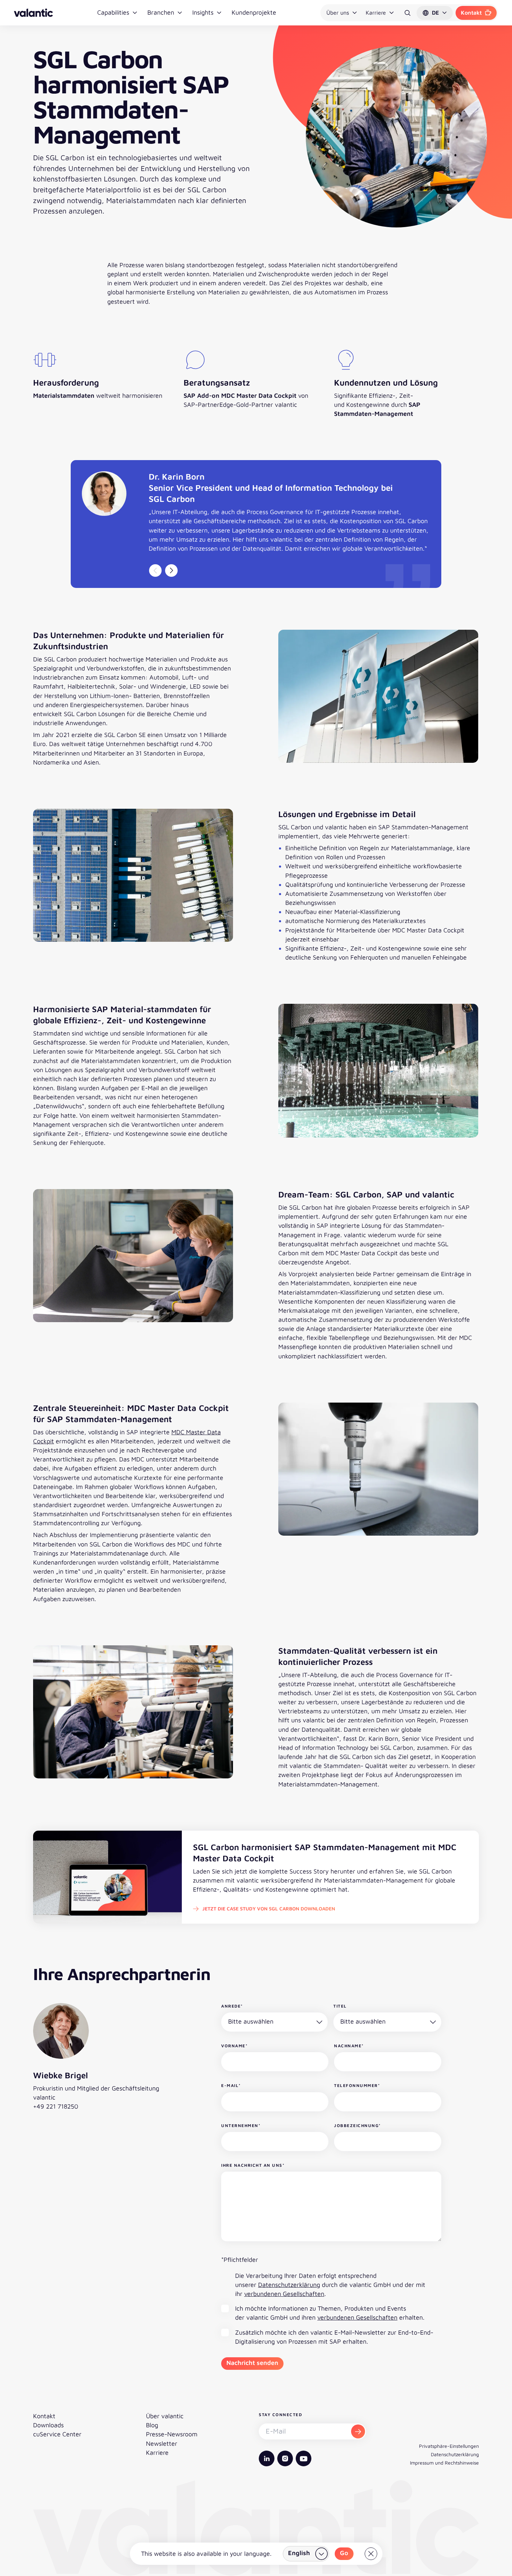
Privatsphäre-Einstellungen (449, 2446)
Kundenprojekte (254, 12)
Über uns (338, 13)
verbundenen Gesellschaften (284, 2294)
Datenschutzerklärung (289, 2285)
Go (344, 2553)
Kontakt (471, 13)
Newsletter (162, 2443)
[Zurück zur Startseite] (33, 13)
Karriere (376, 13)
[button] (435, 13)
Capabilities (113, 12)
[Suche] (408, 13)
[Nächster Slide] (171, 571)
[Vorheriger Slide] (155, 571)
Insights (203, 12)
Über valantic (165, 2416)
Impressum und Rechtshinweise (444, 2463)
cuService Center (57, 2434)
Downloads (48, 2425)
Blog (152, 2425)
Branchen (161, 12)
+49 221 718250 (56, 2106)
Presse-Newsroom (172, 2434)
